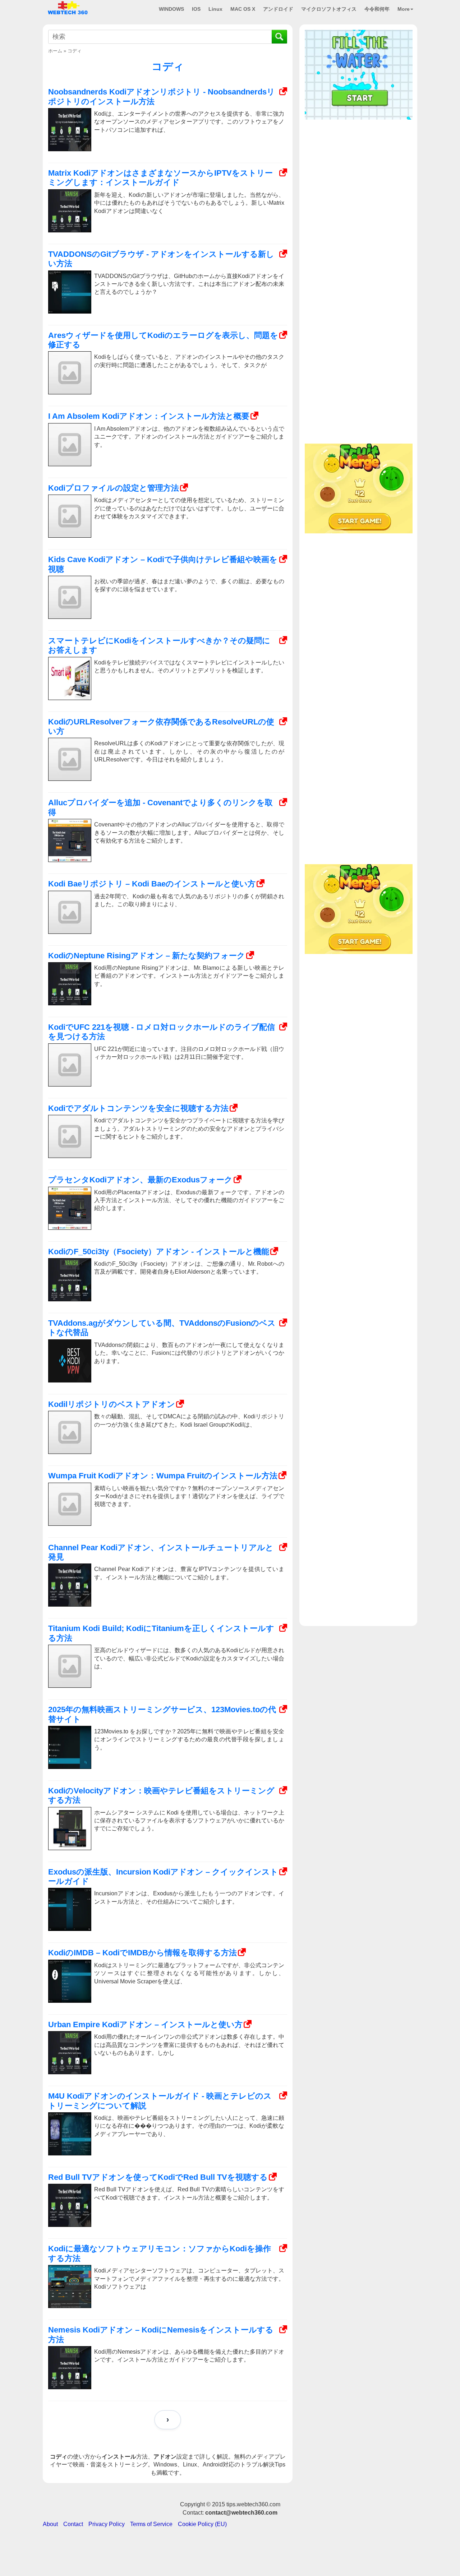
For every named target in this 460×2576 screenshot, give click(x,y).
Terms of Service (151, 2524)
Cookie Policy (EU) (202, 2524)
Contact (73, 2524)
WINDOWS (171, 9)
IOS (196, 9)
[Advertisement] (359, 168)
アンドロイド (278, 9)
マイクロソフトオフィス (329, 9)
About (50, 2524)
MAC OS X (243, 9)
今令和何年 (377, 9)
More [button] (404, 9)
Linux (215, 9)
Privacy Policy (107, 2524)
